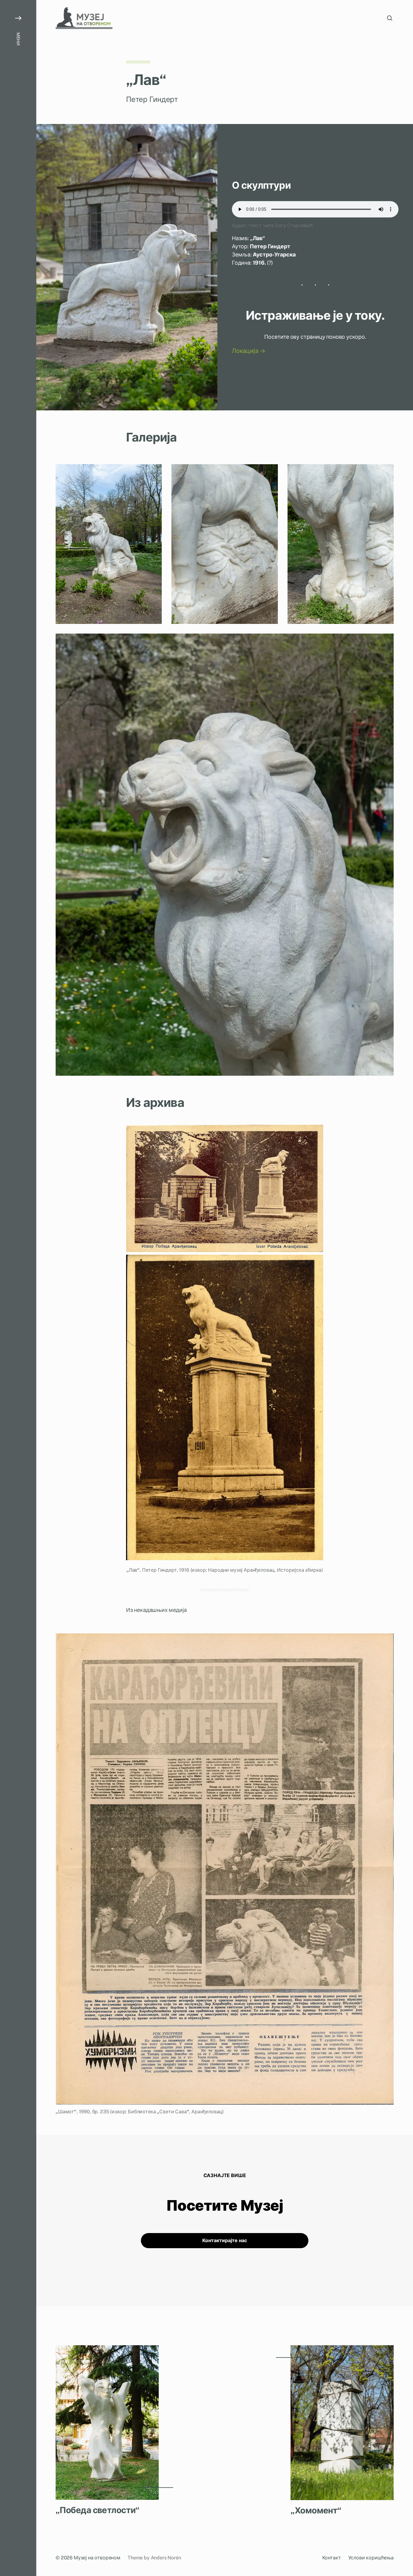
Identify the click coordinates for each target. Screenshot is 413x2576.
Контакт (332, 2558)
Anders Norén (166, 2558)
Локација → (249, 351)
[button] (18, 1288)
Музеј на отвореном (97, 2558)
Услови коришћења (371, 2558)
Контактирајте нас (225, 2241)
